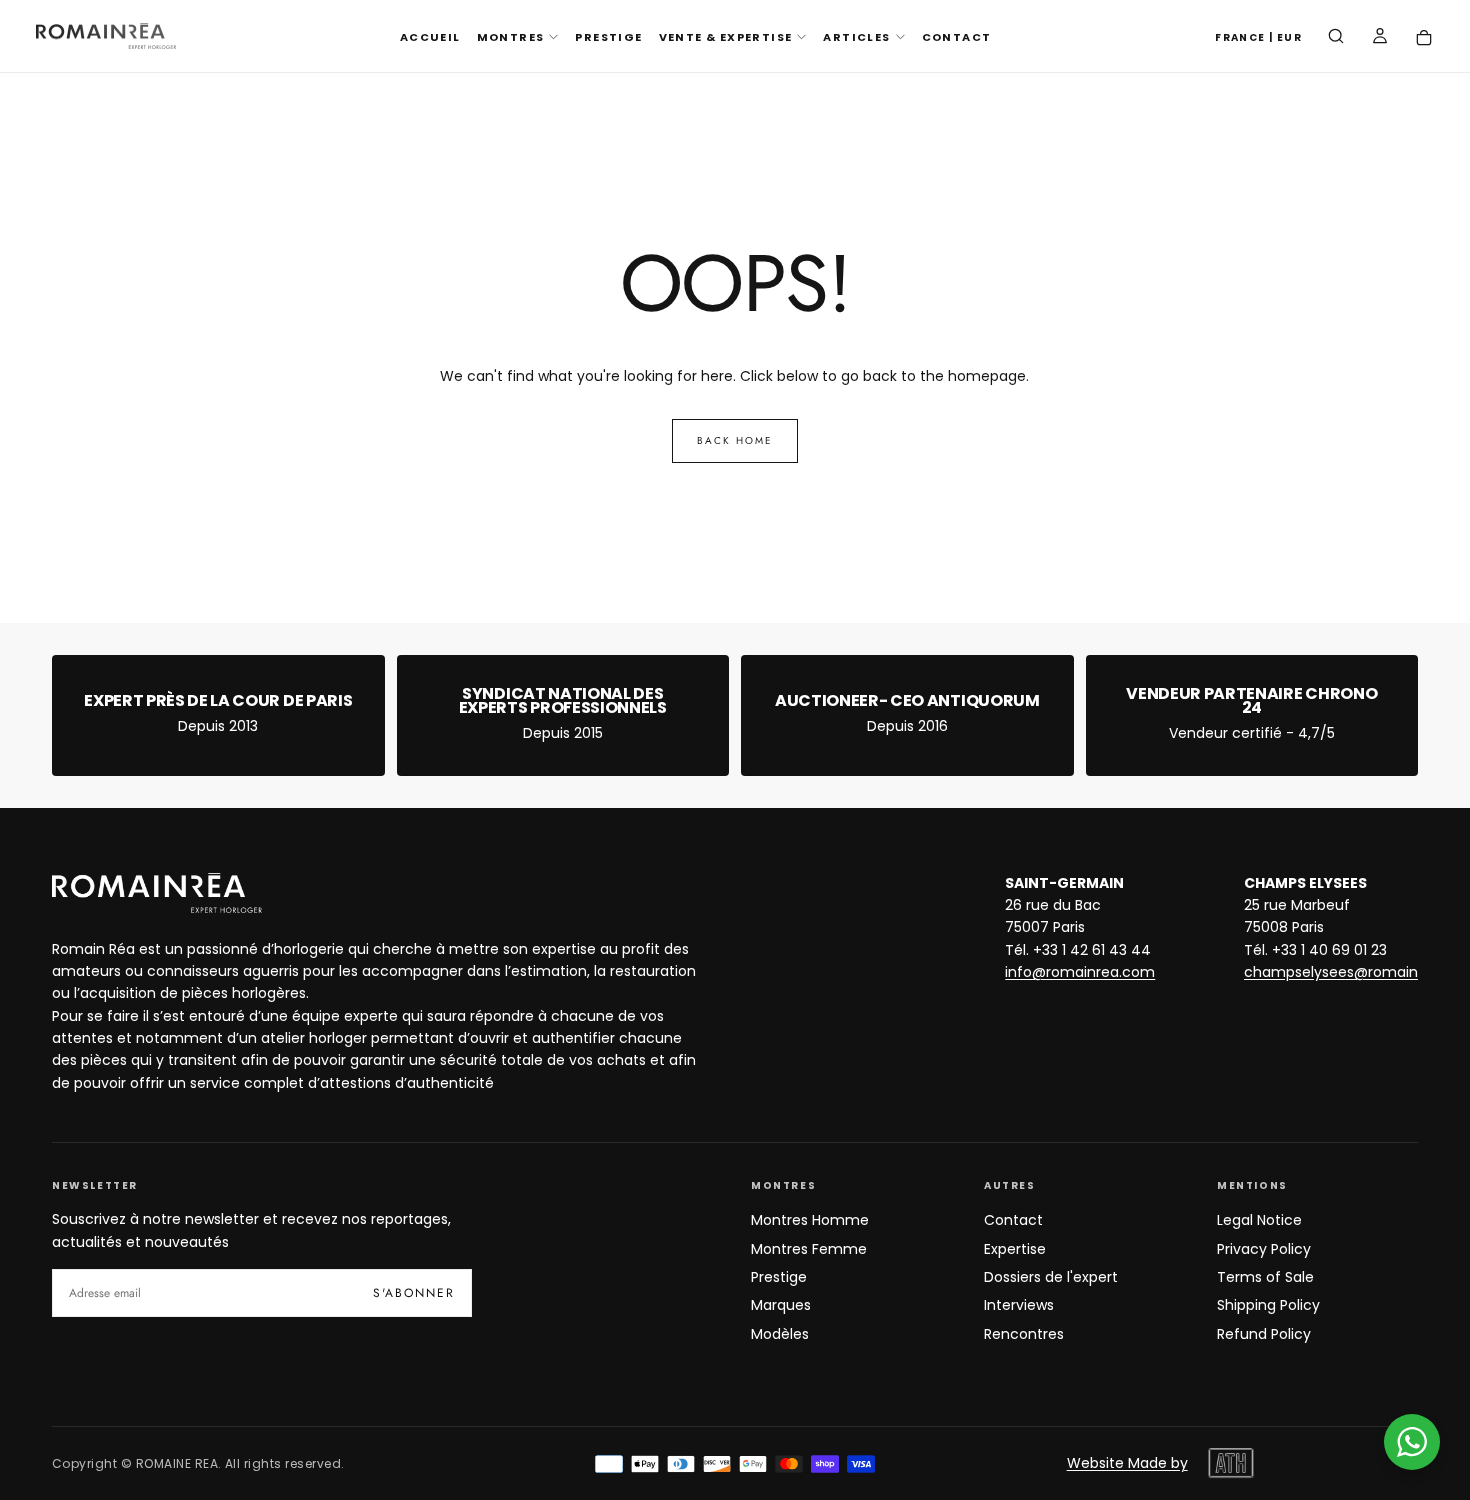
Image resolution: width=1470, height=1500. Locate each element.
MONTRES (511, 37)
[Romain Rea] (157, 893)
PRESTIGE (608, 37)
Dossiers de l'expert (1051, 1277)
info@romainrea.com (1080, 972)
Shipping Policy (1268, 1305)
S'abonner (414, 1293)
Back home (735, 440)
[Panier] (1424, 38)
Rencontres (1024, 1334)
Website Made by (1127, 1463)
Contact (1013, 1220)
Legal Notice (1259, 1220)
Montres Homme (810, 1220)
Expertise (1015, 1249)
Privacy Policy (1264, 1249)
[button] (1258, 38)
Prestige (779, 1277)
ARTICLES (856, 37)
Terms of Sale (1265, 1277)
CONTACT (957, 37)
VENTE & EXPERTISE (726, 37)
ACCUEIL (430, 37)
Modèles (780, 1334)
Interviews (1019, 1305)
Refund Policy (1264, 1334)
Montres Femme (809, 1249)
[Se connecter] (1380, 38)
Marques (781, 1305)
